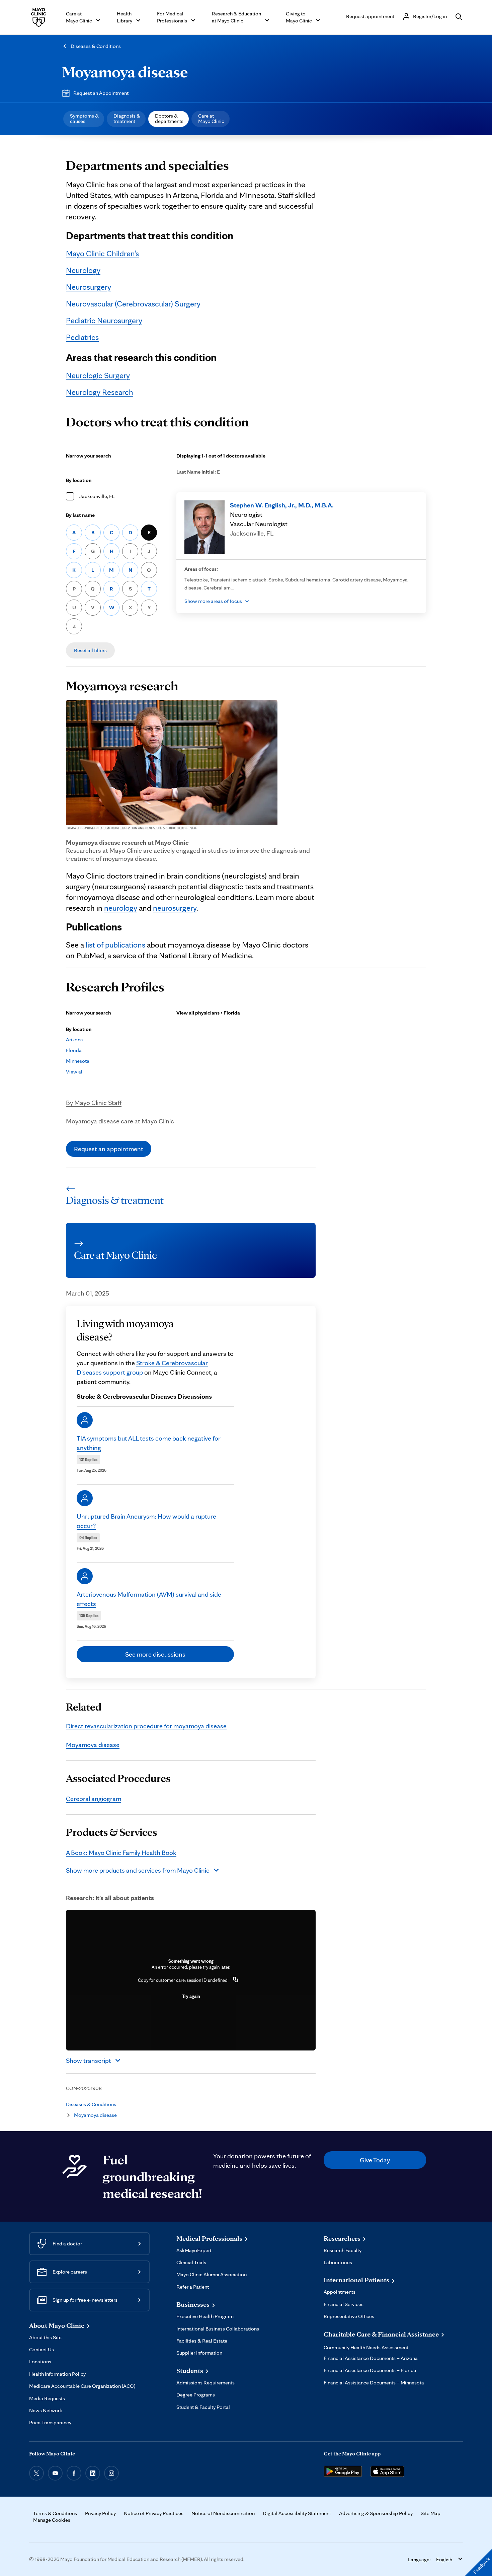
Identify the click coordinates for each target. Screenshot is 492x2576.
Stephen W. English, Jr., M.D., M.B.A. (282, 505)
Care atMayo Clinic (211, 118)
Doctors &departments (169, 118)
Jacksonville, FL (97, 496)
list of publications (115, 945)
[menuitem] (84, 119)
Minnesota (78, 1061)
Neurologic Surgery (98, 375)
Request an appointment (109, 1149)
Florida (74, 1050)
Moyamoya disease (125, 72)
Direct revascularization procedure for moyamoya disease (146, 1726)
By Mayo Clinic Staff (94, 1103)
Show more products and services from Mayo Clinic (138, 1870)
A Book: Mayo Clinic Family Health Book (121, 1853)
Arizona (74, 1039)
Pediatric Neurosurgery (104, 320)
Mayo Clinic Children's (102, 253)
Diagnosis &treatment (127, 118)
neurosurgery (175, 908)
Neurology (83, 270)
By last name (80, 515)
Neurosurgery (89, 287)
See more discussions (155, 1654)
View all (75, 1072)
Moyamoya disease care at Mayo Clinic (120, 1121)
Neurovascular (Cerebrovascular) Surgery (133, 304)
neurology (121, 908)
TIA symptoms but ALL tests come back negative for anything (149, 1443)
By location (79, 480)
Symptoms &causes (84, 118)
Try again (191, 1996)
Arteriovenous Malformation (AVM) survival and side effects (149, 1599)
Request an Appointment (101, 93)
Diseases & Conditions (96, 46)
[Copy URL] (236, 1980)
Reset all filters (90, 650)
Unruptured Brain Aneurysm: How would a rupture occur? (146, 1521)
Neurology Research (100, 392)
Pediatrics (82, 337)
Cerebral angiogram (94, 1799)
